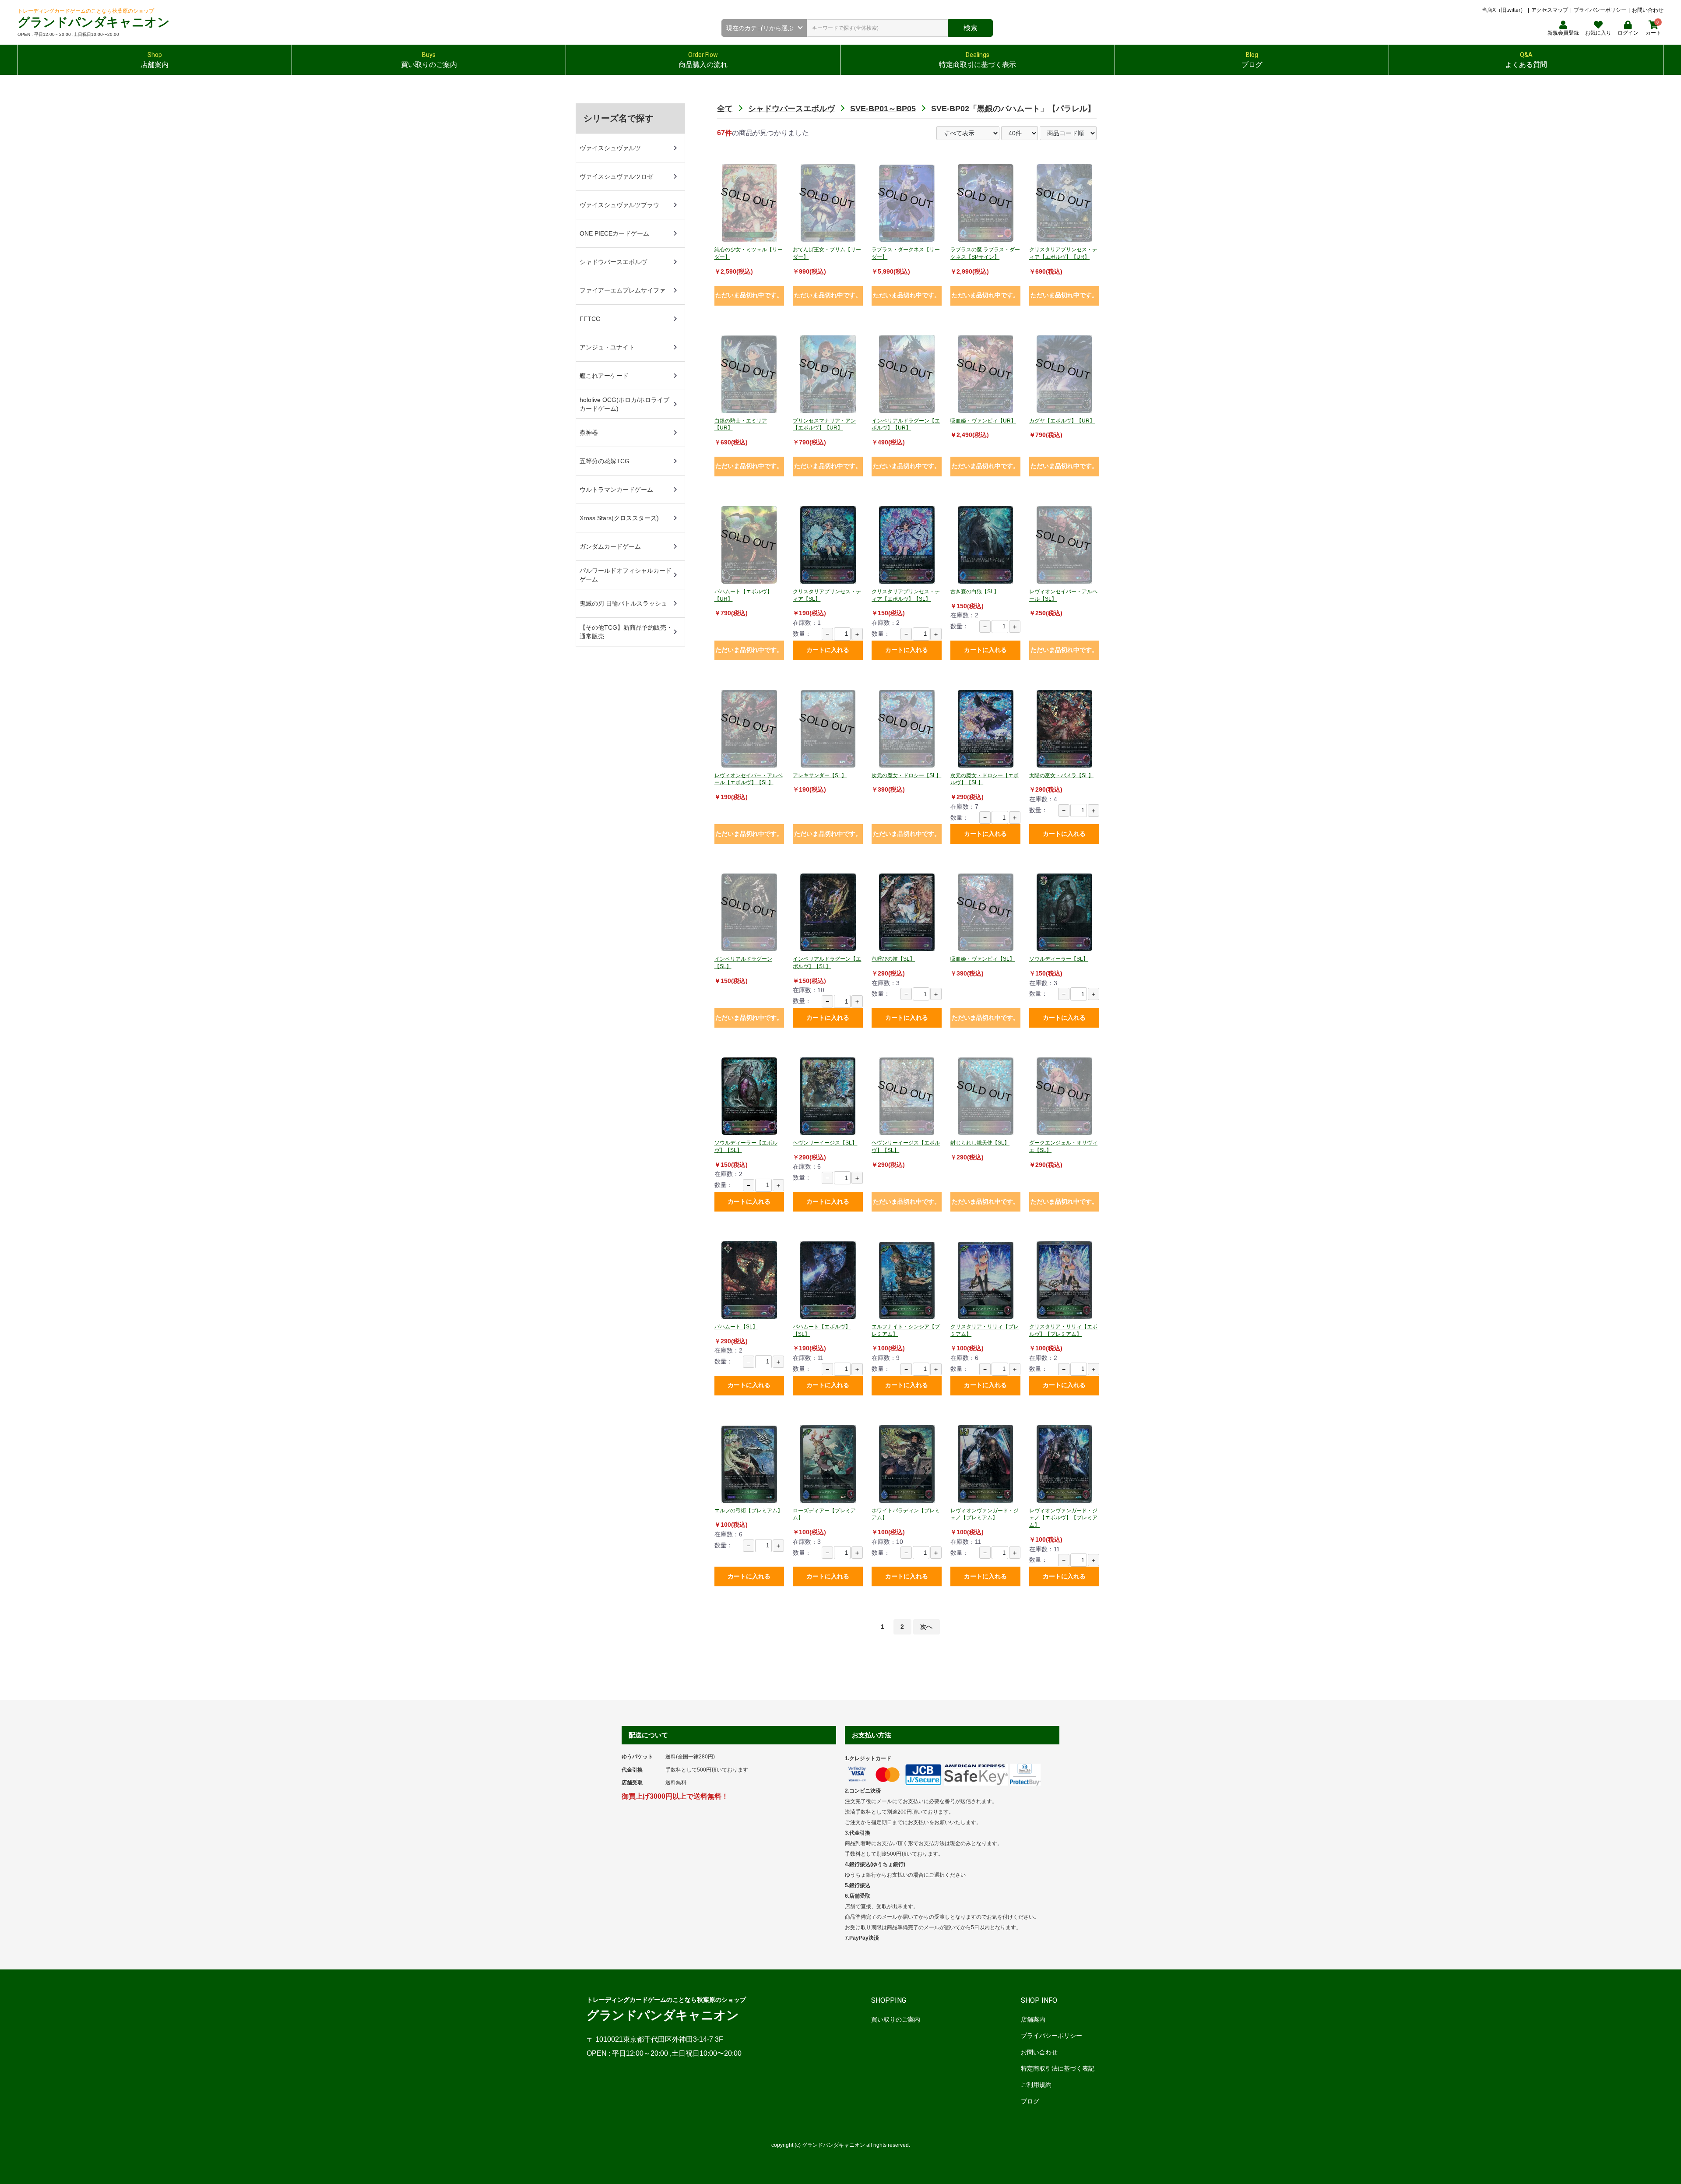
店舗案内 (1033, 2019)
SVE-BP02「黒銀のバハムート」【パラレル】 (1013, 109)
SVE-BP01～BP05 (883, 109)
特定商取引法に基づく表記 (1058, 2068)
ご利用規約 (1036, 2085)
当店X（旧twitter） (1504, 10)
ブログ (1030, 2101)
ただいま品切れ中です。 (749, 295)
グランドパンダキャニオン (94, 22)
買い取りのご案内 (896, 2019)
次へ (926, 1627)
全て (725, 109)
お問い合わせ (1648, 10)
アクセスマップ (1550, 10)
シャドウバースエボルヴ (791, 109)
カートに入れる (828, 650)
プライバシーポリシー (1600, 10)
